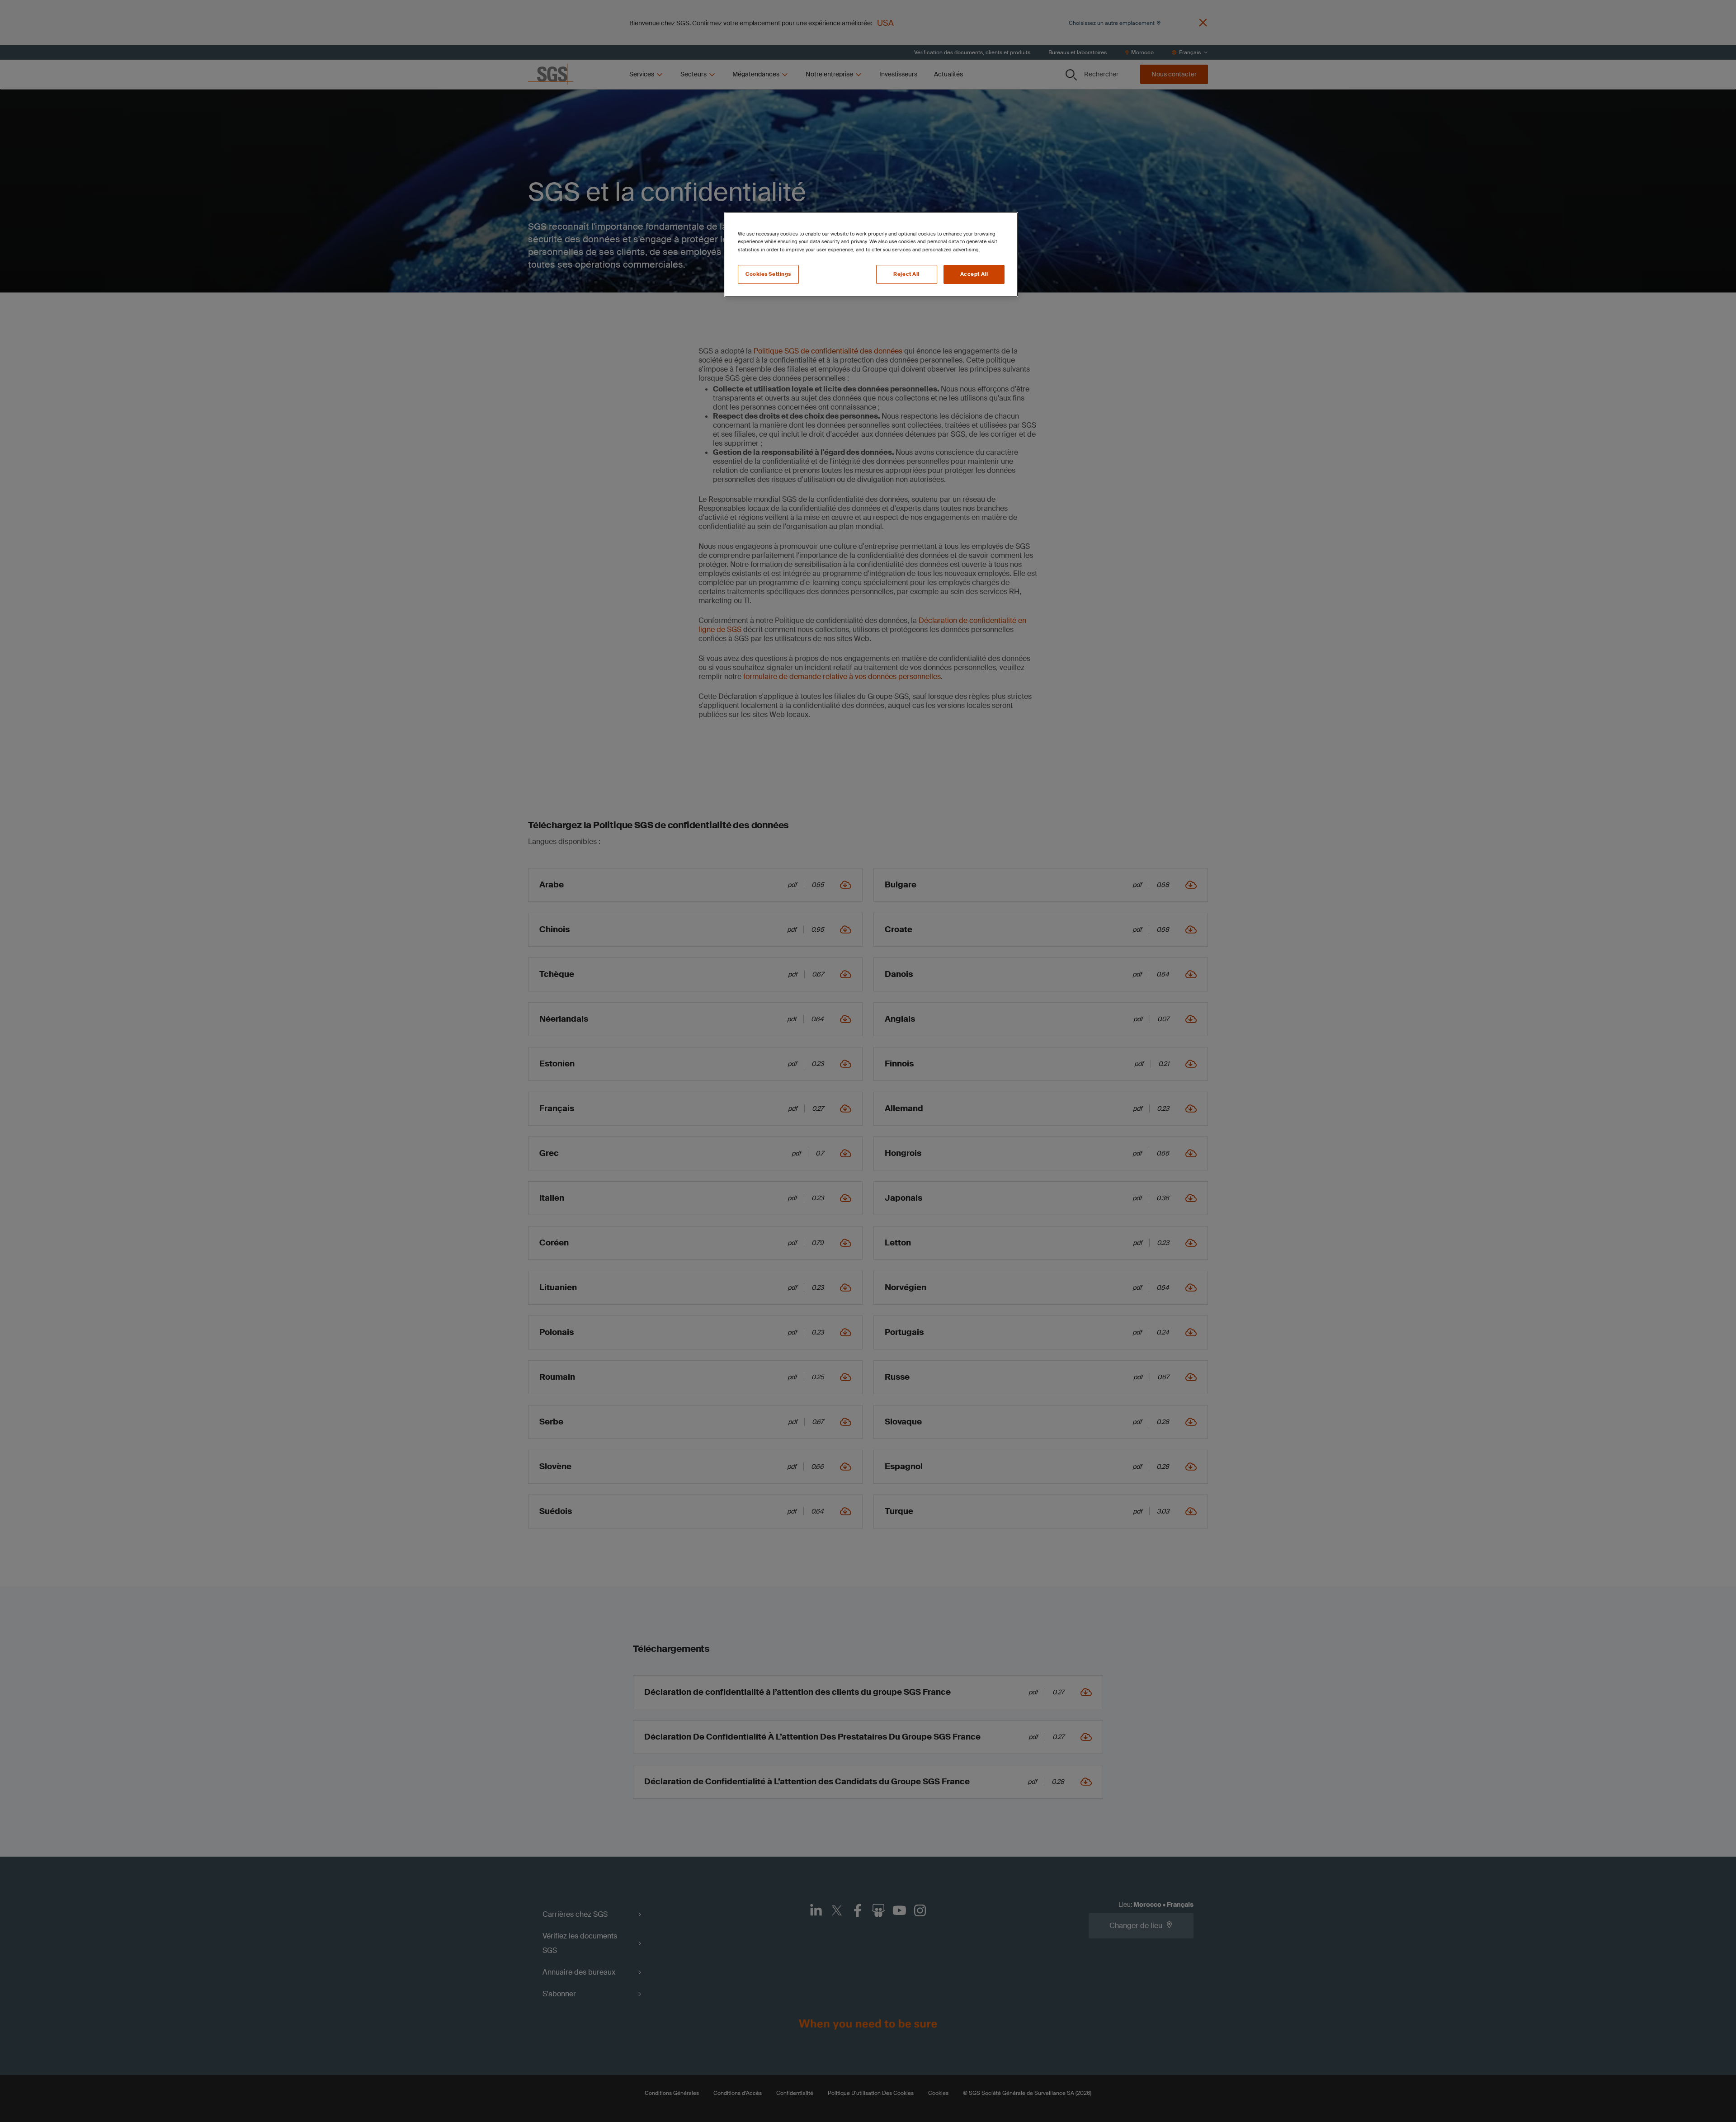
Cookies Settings (768, 274)
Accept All (974, 274)
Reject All (906, 274)
